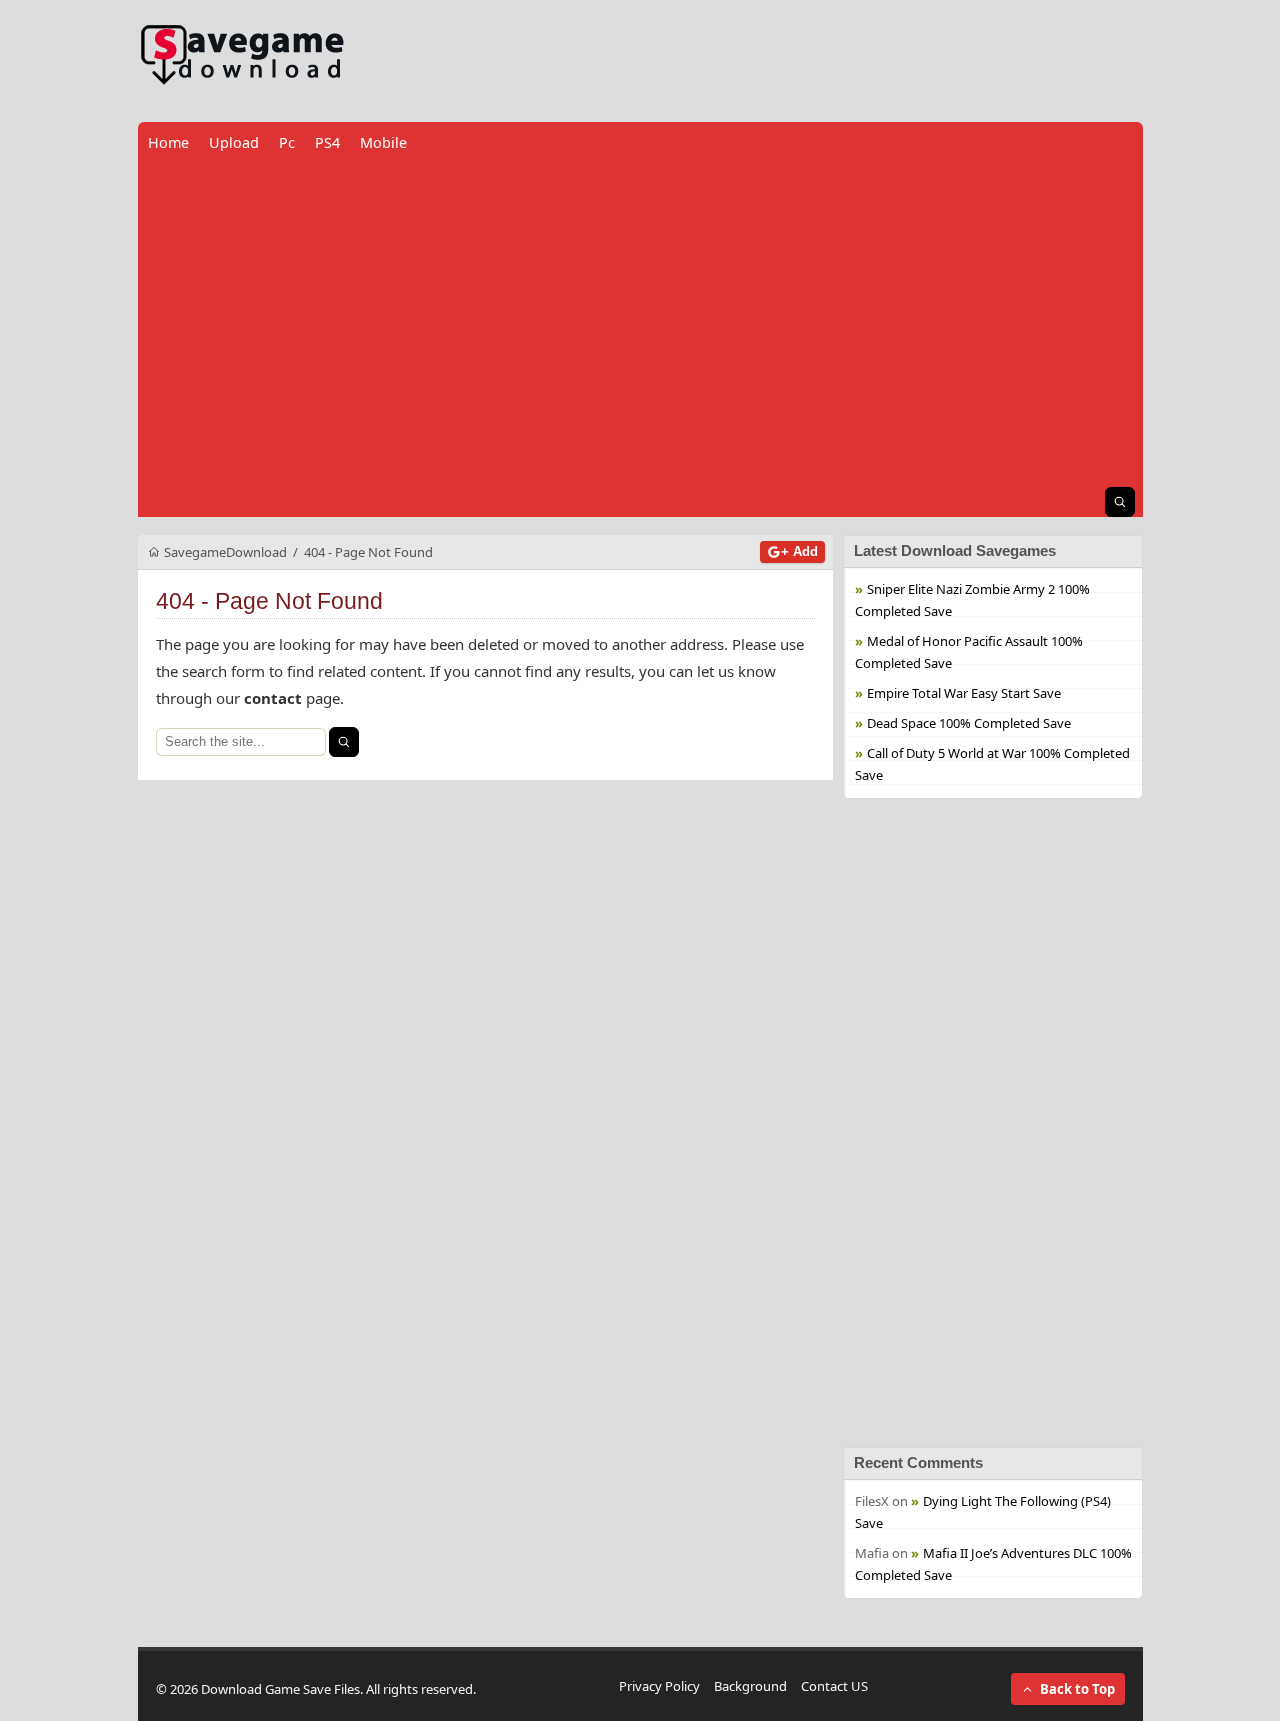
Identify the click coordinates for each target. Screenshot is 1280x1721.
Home (168, 142)
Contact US (834, 1686)
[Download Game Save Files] (243, 55)
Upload (234, 142)
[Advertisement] (640, 325)
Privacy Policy (659, 1686)
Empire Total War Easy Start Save (964, 693)
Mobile (383, 142)
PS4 (327, 142)
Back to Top (1077, 1689)
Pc (287, 142)
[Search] (344, 742)
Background (750, 1686)
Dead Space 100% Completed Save (969, 723)
